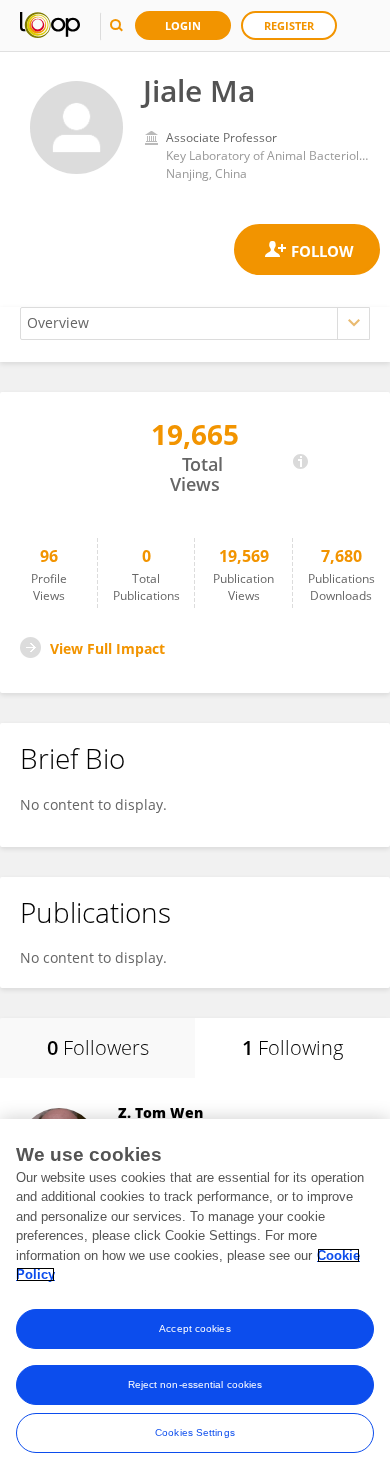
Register (289, 25)
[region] (195, 1298)
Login (183, 25)
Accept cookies (194, 1328)
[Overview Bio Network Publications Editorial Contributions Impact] (195, 323)
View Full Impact (107, 648)
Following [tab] (292, 1047)
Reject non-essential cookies (195, 1384)
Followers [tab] (98, 1047)
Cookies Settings (195, 1432)
